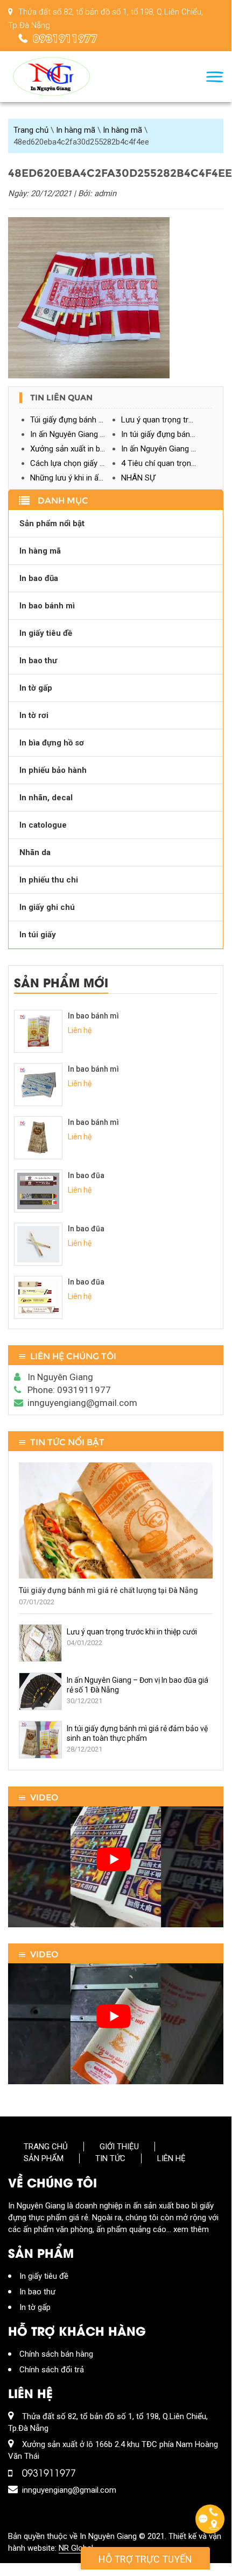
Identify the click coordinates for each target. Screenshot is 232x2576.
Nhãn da (35, 852)
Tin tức (110, 2158)
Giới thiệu (119, 2147)
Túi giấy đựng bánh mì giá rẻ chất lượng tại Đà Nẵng (76, 420)
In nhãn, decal (46, 798)
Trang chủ (31, 130)
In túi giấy (38, 935)
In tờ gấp (36, 688)
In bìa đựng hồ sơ (52, 743)
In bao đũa (39, 578)
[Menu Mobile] (215, 77)
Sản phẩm (44, 2158)
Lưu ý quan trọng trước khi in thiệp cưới (167, 420)
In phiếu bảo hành (53, 770)
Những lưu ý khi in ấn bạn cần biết (76, 478)
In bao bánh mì (47, 606)
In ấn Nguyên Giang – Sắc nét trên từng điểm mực (167, 449)
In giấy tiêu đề (46, 633)
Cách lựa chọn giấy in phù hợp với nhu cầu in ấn (76, 463)
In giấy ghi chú (47, 907)
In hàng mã (76, 130)
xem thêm (191, 2229)
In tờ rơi (34, 715)
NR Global (76, 2548)
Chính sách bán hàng (56, 2354)
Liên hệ (171, 2158)
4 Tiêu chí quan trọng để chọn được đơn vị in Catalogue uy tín (167, 463)
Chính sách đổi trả (52, 2370)
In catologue (43, 825)
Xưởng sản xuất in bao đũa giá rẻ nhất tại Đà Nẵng (76, 449)
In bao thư (38, 661)
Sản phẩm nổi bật (52, 523)
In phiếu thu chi (49, 880)
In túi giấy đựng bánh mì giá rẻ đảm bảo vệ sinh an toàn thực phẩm (167, 434)
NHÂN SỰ (138, 478)
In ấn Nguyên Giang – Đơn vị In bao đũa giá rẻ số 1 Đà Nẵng (76, 434)
